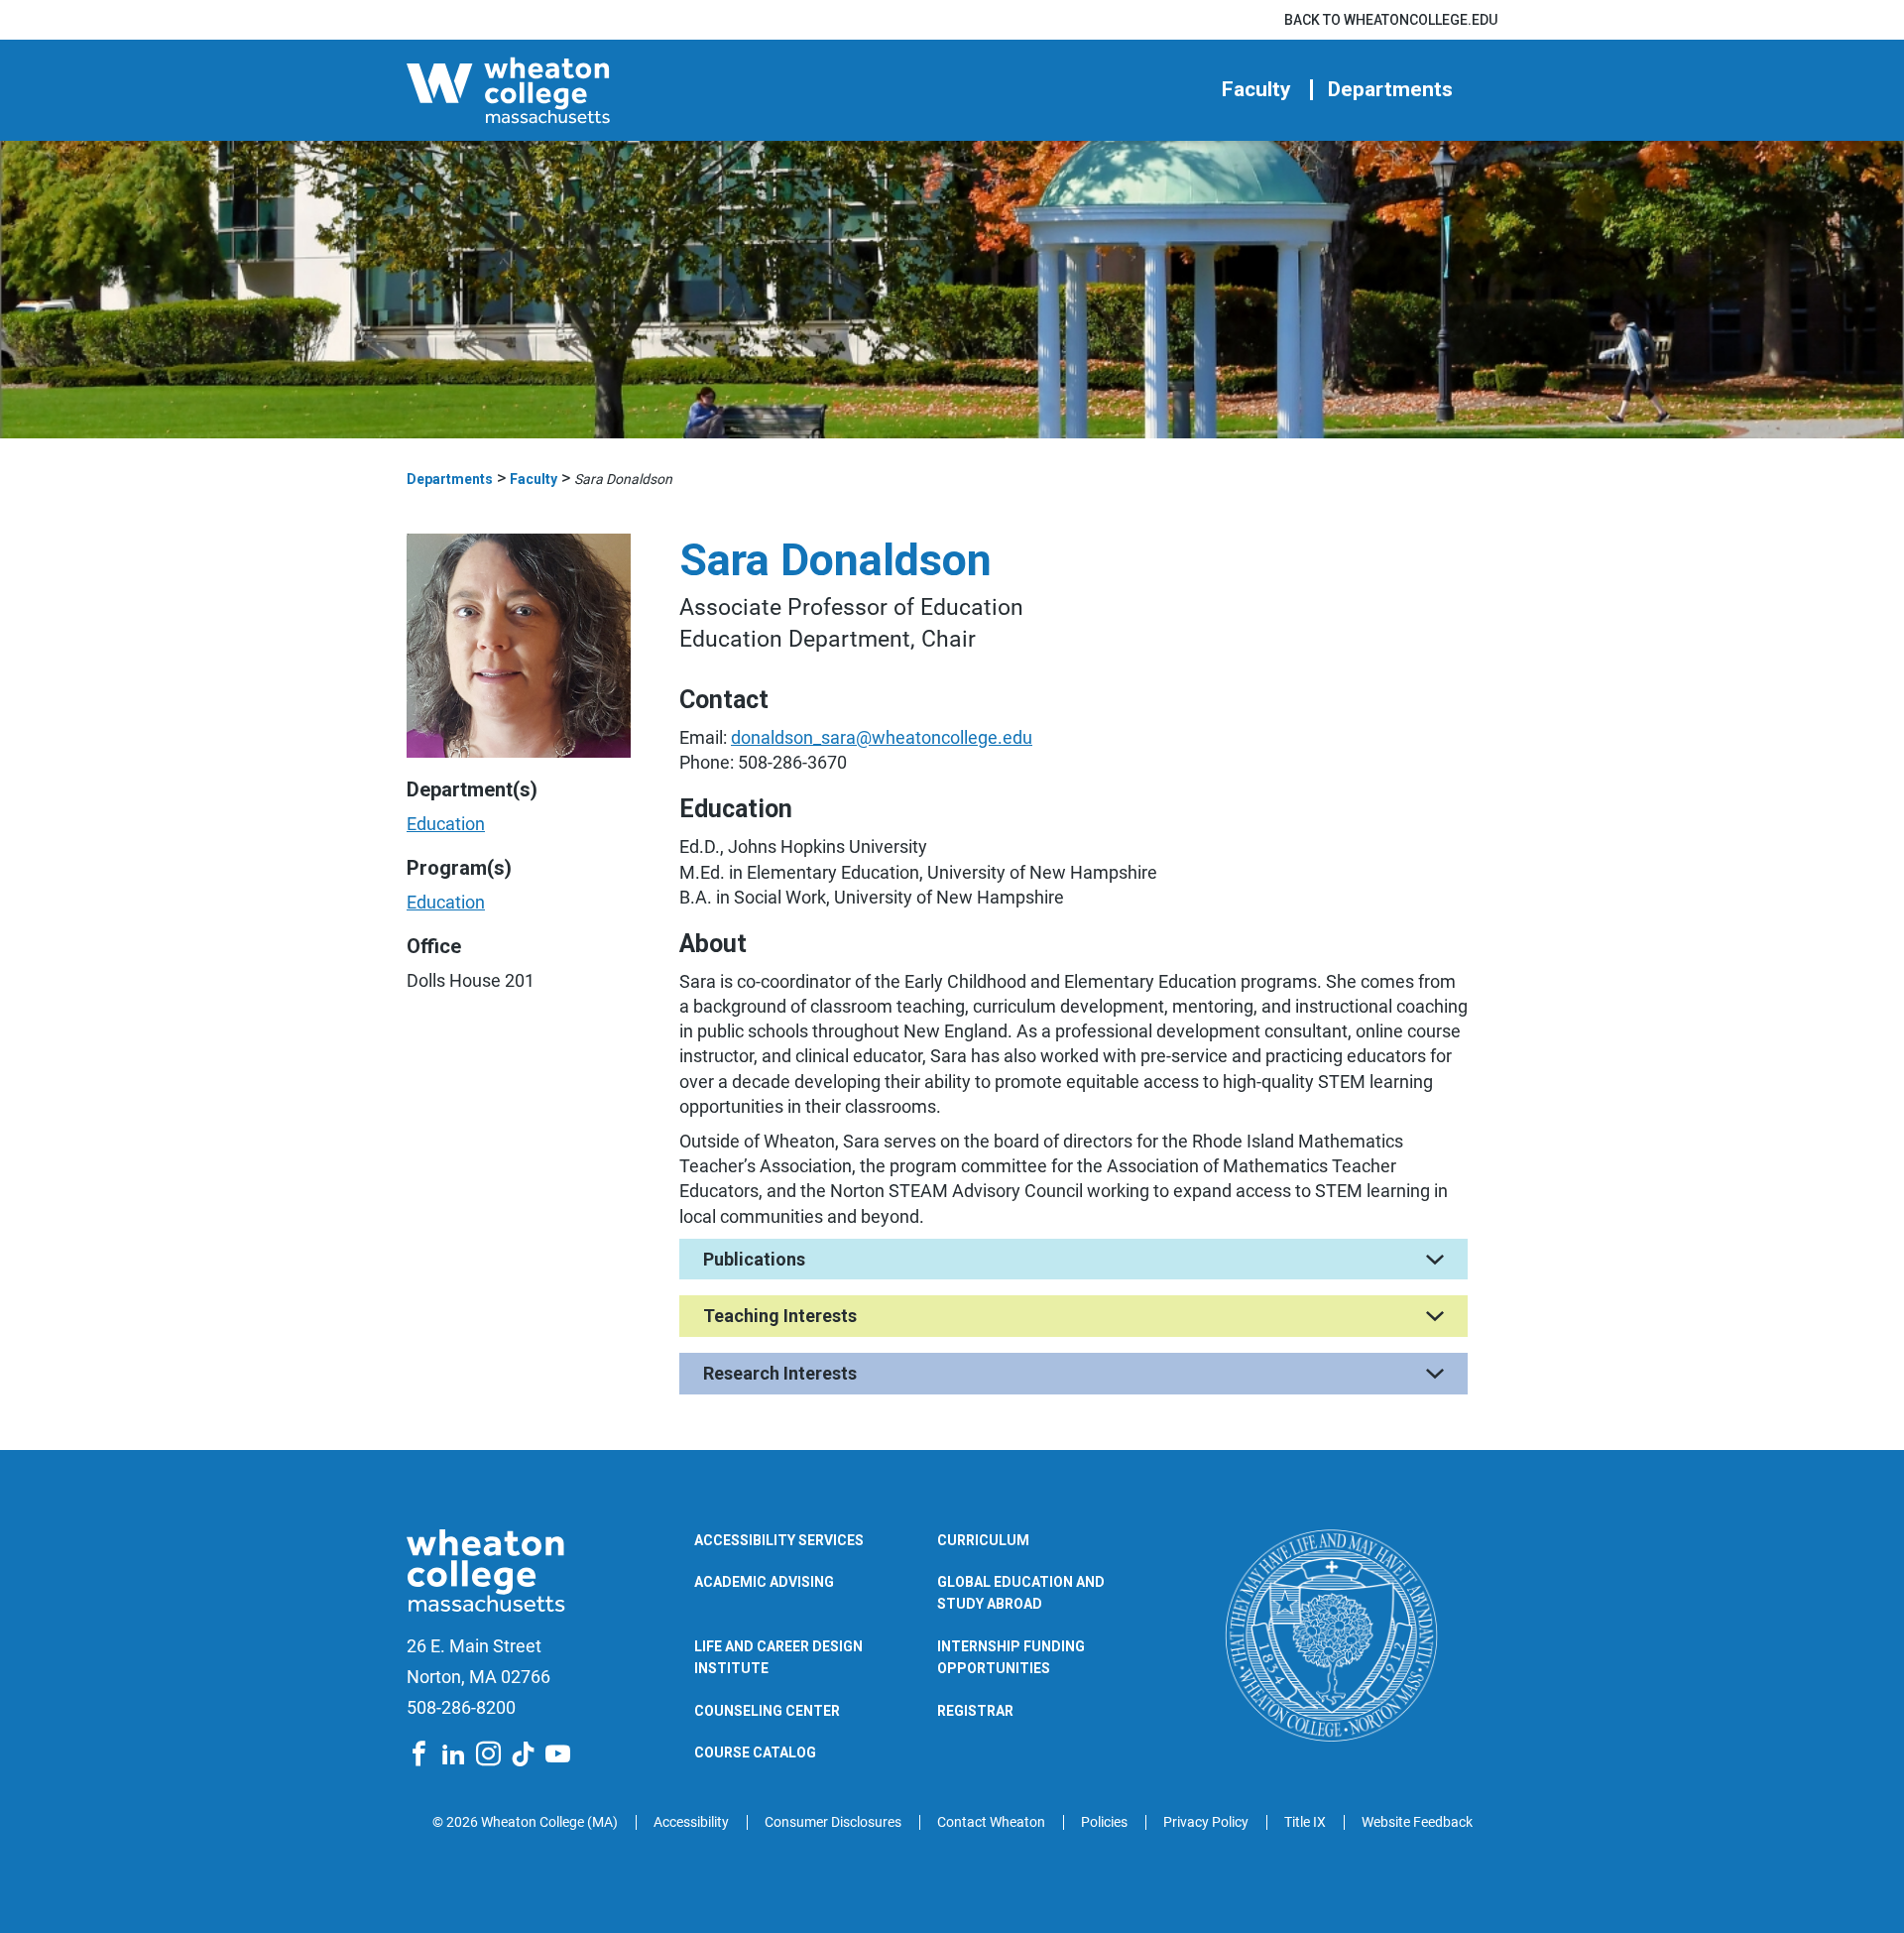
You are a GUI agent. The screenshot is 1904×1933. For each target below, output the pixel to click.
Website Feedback (1417, 1822)
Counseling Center (767, 1711)
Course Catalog (755, 1752)
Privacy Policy (1206, 1822)
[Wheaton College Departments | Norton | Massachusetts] (570, 90)
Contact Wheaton (991, 1822)
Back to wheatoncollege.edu (1391, 20)
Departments (1390, 90)
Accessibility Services (779, 1540)
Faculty (1256, 90)
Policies (1104, 1822)
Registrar (975, 1711)
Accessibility (691, 1822)
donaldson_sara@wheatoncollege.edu (882, 737)
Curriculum (983, 1540)
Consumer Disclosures (833, 1822)
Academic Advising (764, 1582)
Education (446, 824)
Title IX (1305, 1822)
